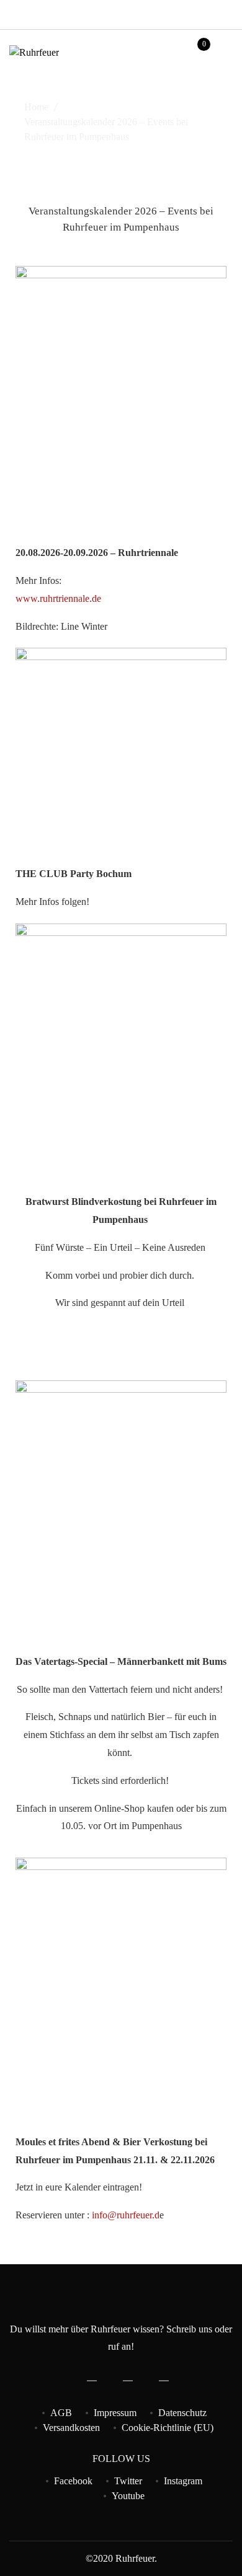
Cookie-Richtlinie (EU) (168, 2428)
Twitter (128, 2481)
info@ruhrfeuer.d (126, 2215)
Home (36, 107)
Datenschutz (182, 2413)
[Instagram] (215, 12)
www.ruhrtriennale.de (58, 598)
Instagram (183, 2481)
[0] (196, 55)
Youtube (128, 2496)
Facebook (73, 2481)
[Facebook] (188, 12)
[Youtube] (229, 12)
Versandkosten (71, 2428)
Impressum (115, 2413)
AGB (61, 2413)
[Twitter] (202, 12)
